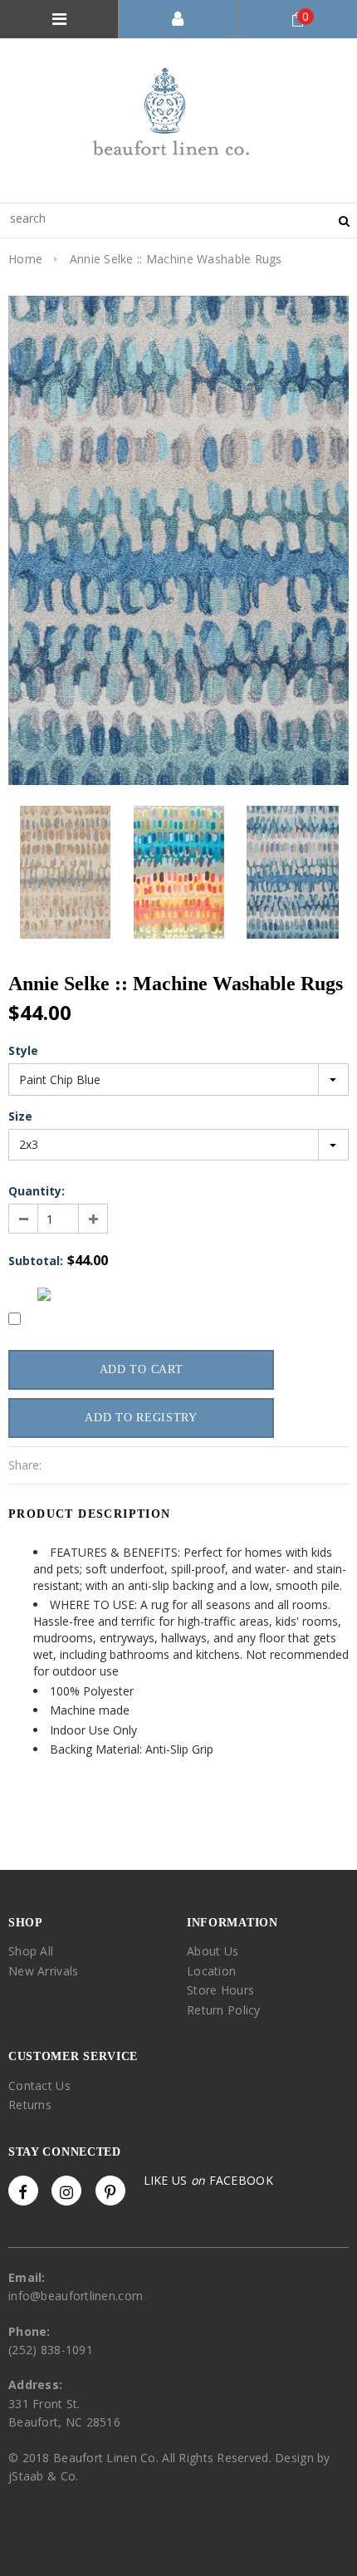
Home (25, 259)
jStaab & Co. (43, 2476)
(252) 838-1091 (51, 2350)
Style (23, 1050)
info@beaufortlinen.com (76, 2296)
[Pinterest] (110, 2191)
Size (20, 1116)
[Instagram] (66, 2191)
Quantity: (37, 1191)
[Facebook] (23, 2191)
